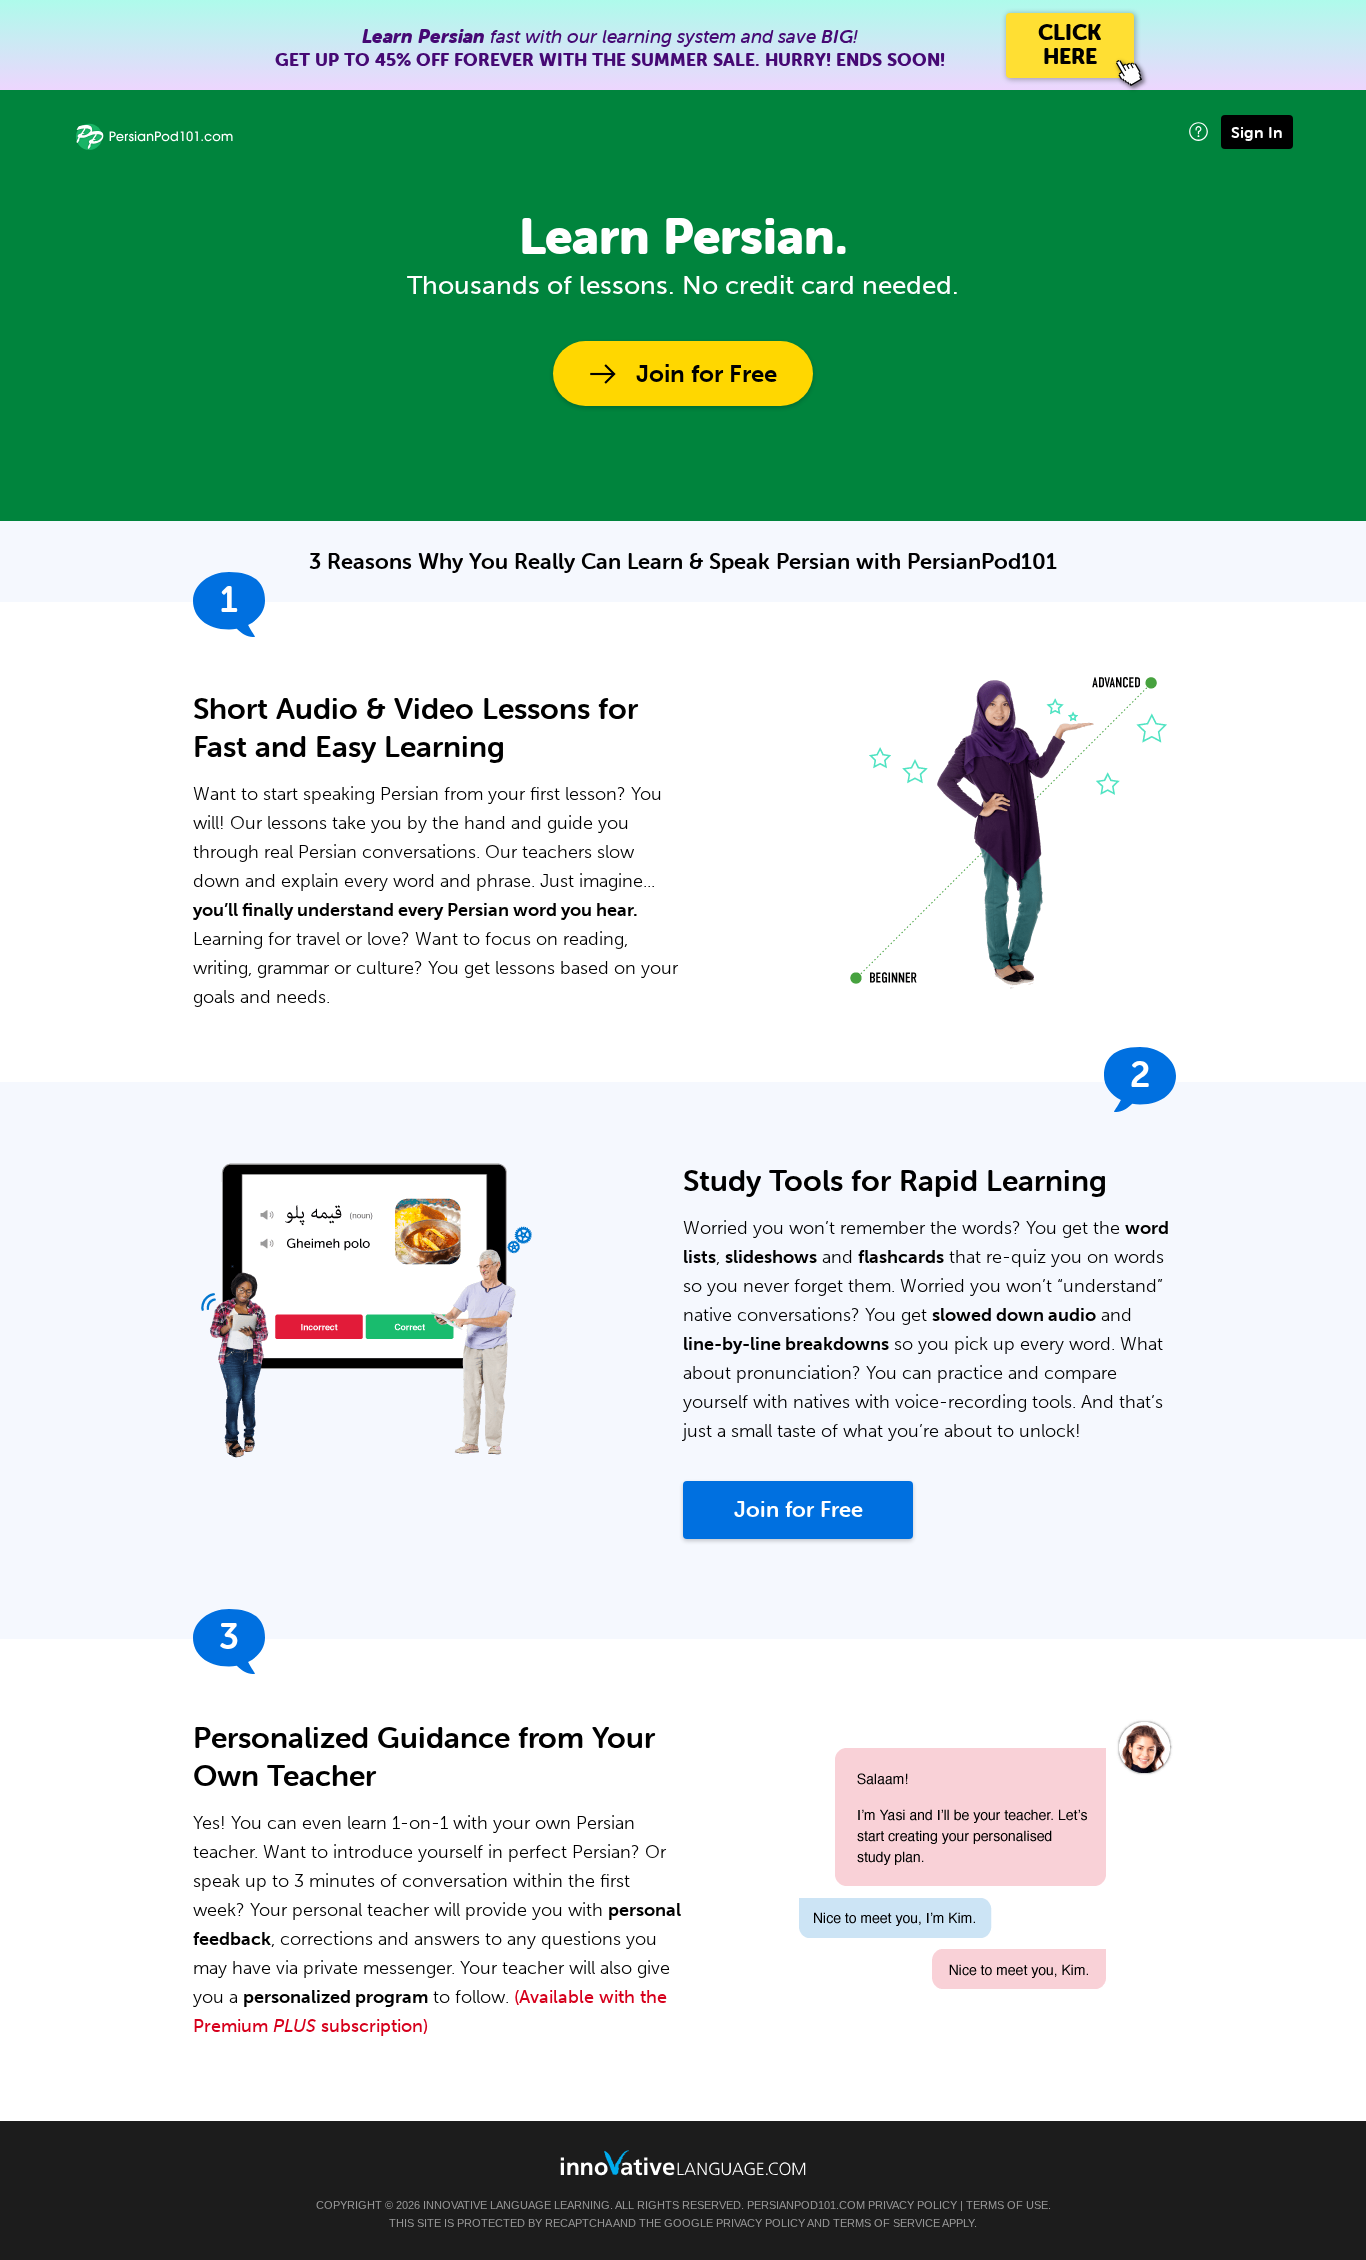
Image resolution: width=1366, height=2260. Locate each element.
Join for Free (706, 373)
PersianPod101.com (806, 2205)
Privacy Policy (912, 2205)
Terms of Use (1007, 2205)
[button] (1198, 131)
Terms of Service (886, 2223)
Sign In (1257, 132)
